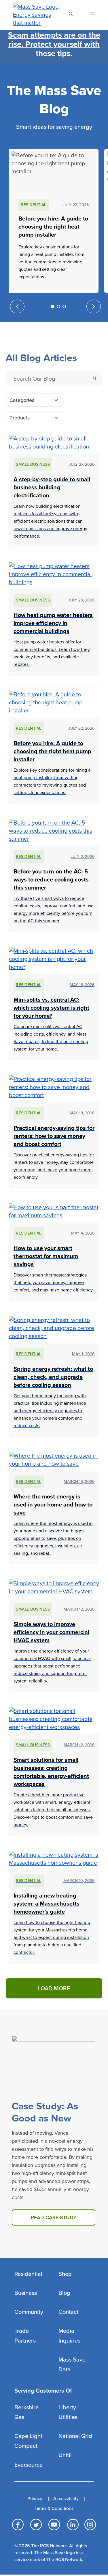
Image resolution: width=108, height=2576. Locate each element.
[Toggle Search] (71, 15)
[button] (53, 306)
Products (20, 418)
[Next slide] (94, 306)
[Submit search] (95, 379)
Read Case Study (54, 2217)
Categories (22, 400)
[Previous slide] (17, 306)
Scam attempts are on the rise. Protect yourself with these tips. (54, 44)
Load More (54, 1989)
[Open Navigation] (89, 15)
